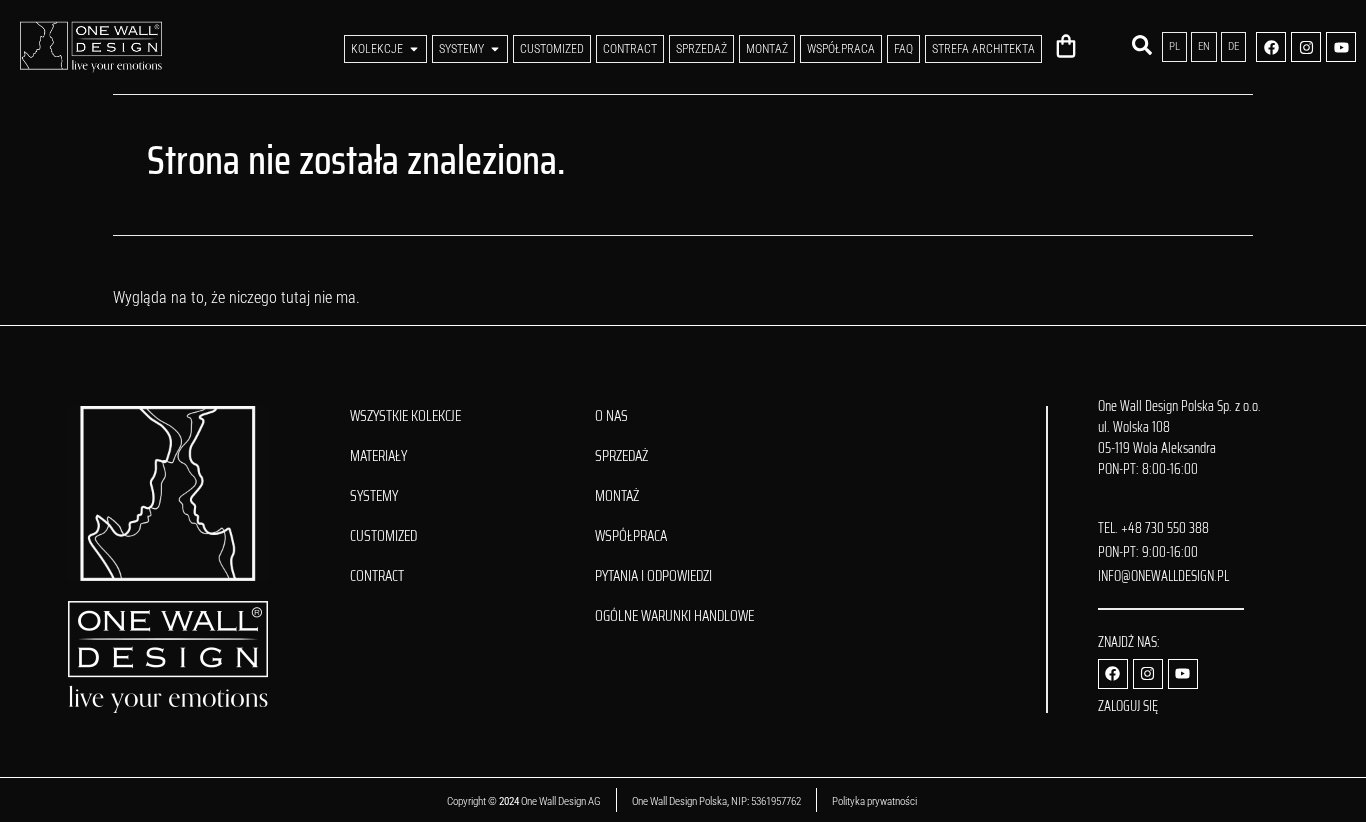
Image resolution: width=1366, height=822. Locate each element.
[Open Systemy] (495, 49)
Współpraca (631, 536)
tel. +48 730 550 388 (1153, 528)
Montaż (617, 496)
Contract (377, 576)
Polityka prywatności (875, 801)
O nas (611, 416)
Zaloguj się (1128, 706)
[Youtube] (1341, 47)
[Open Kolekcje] (414, 49)
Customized (383, 536)
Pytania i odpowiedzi (653, 576)
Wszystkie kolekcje (405, 416)
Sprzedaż (621, 456)
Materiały (378, 456)
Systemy (374, 496)
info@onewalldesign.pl (1163, 576)
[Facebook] (1271, 47)
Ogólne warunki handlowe (674, 616)
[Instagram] (1306, 47)
